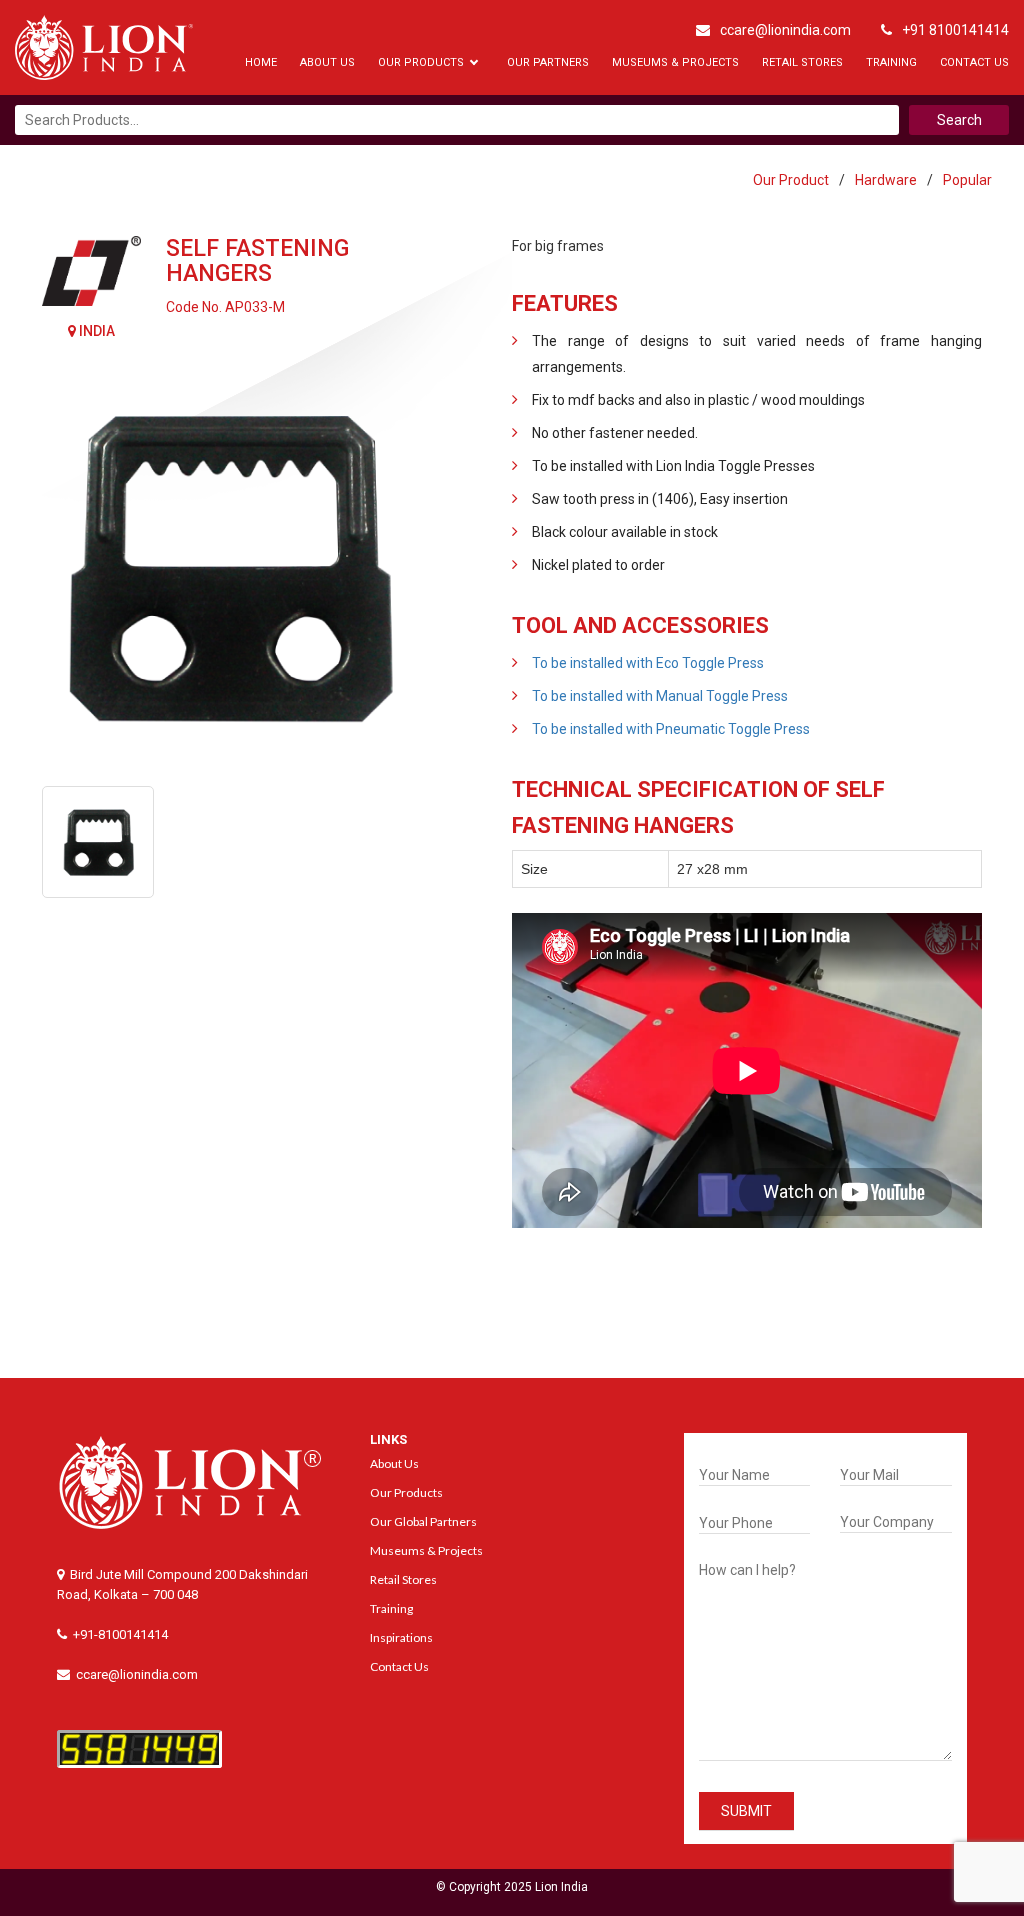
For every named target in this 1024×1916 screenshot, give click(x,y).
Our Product (791, 180)
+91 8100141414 (955, 30)
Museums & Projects (675, 62)
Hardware (886, 180)
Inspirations (401, 1637)
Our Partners (548, 62)
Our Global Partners (423, 1521)
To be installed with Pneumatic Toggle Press (671, 729)
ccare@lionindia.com (785, 30)
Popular (967, 180)
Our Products (421, 62)
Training (891, 62)
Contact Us (974, 62)
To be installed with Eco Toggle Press (648, 663)
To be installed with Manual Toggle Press (660, 696)
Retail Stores (802, 62)
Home (261, 62)
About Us (327, 62)
